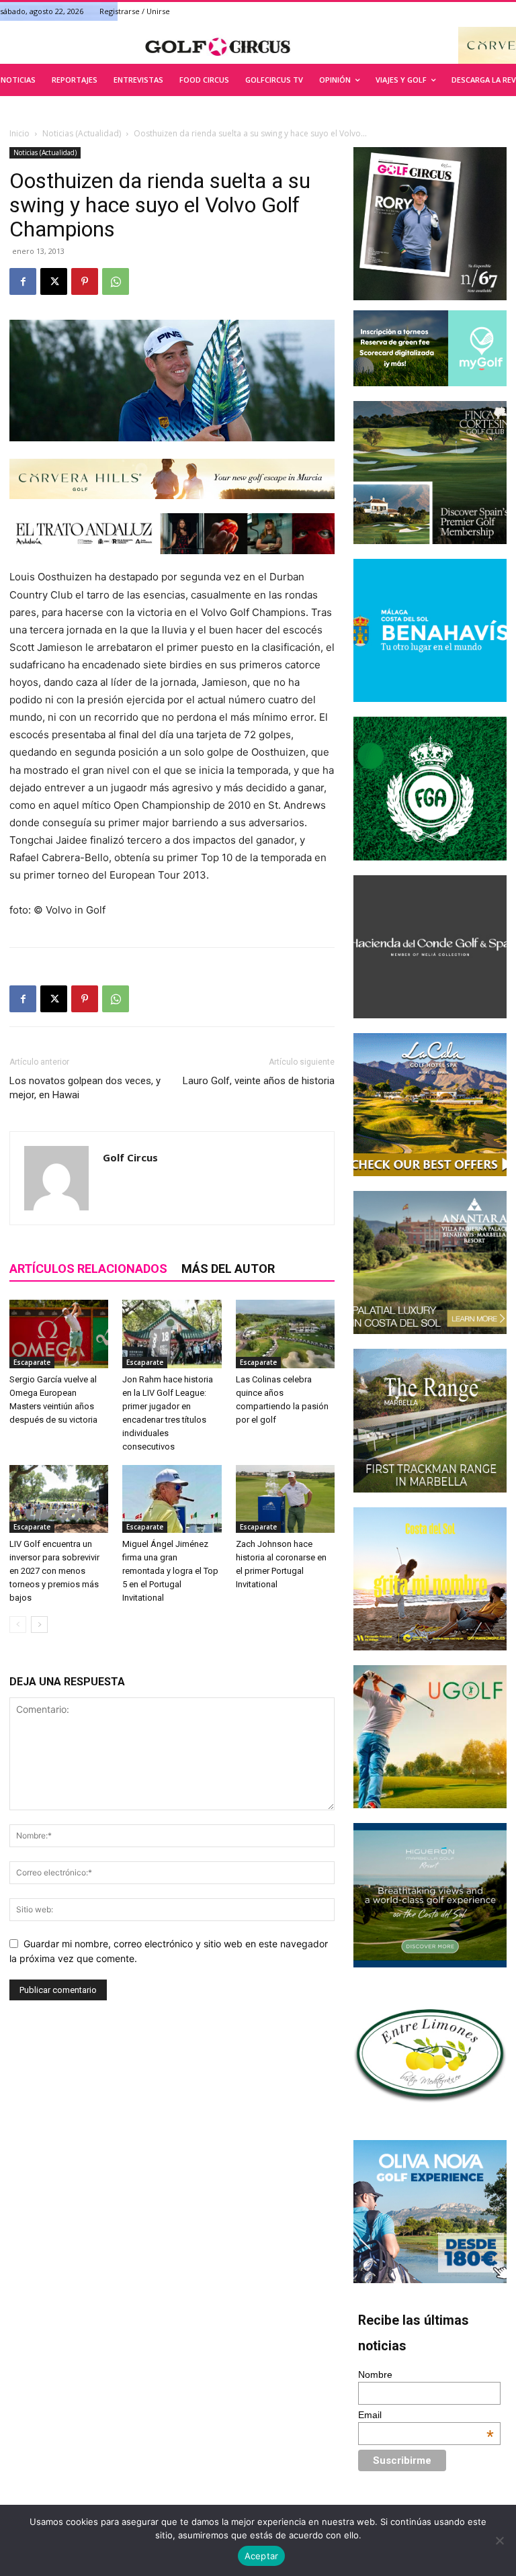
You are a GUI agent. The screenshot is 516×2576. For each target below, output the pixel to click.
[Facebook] (23, 281)
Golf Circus (130, 1157)
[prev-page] (18, 1625)
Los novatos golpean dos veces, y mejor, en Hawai (85, 1088)
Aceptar (262, 2556)
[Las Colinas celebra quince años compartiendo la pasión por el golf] (285, 1334)
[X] (54, 281)
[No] (499, 2540)
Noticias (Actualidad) (82, 133)
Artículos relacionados (88, 1269)
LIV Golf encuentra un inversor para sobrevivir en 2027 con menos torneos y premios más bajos (54, 1571)
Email (426, 2415)
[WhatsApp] (116, 281)
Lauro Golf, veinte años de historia (259, 1081)
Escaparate (32, 1362)
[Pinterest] (85, 281)
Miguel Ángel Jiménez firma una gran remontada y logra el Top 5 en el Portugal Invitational (170, 1571)
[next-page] (39, 1625)
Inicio (19, 133)
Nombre (375, 2374)
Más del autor (228, 1269)
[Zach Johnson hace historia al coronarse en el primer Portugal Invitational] (285, 1499)
